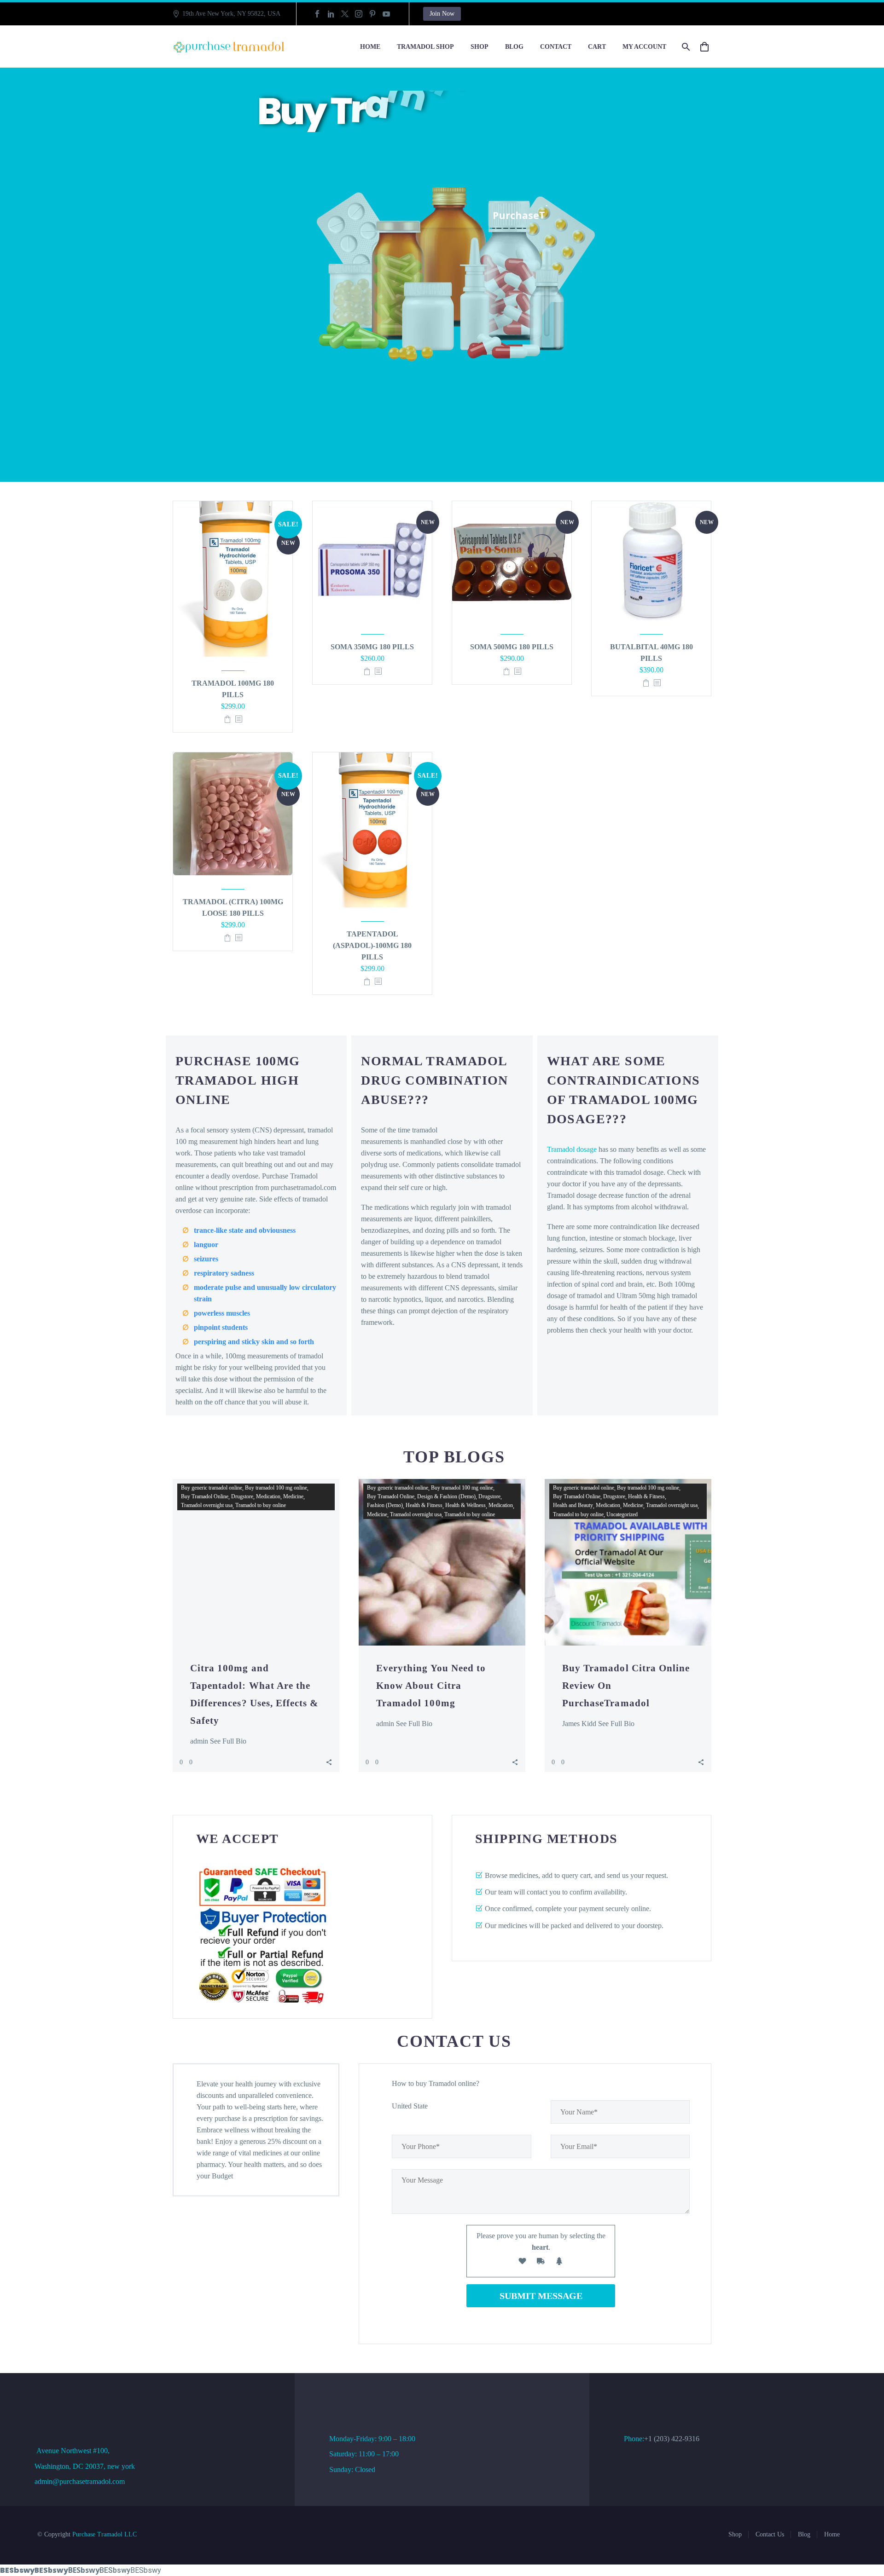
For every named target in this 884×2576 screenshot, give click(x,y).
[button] (329, 1762)
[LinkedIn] (331, 14)
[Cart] (708, 47)
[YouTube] (386, 14)
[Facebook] (317, 14)
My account (644, 47)
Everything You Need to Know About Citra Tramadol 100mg (431, 1686)
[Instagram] (359, 14)
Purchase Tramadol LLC (105, 2534)
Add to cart (227, 719)
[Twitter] (345, 14)
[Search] (685, 47)
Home (370, 47)
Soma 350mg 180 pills (372, 647)
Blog (514, 47)
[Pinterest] (372, 14)
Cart (597, 47)
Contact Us (770, 2534)
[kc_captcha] (522, 2263)
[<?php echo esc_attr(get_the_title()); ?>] (238, 719)
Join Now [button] (442, 14)
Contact (556, 47)
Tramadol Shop (425, 47)
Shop (480, 47)
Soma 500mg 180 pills (512, 647)
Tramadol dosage (572, 1149)
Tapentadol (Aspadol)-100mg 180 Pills (372, 945)
